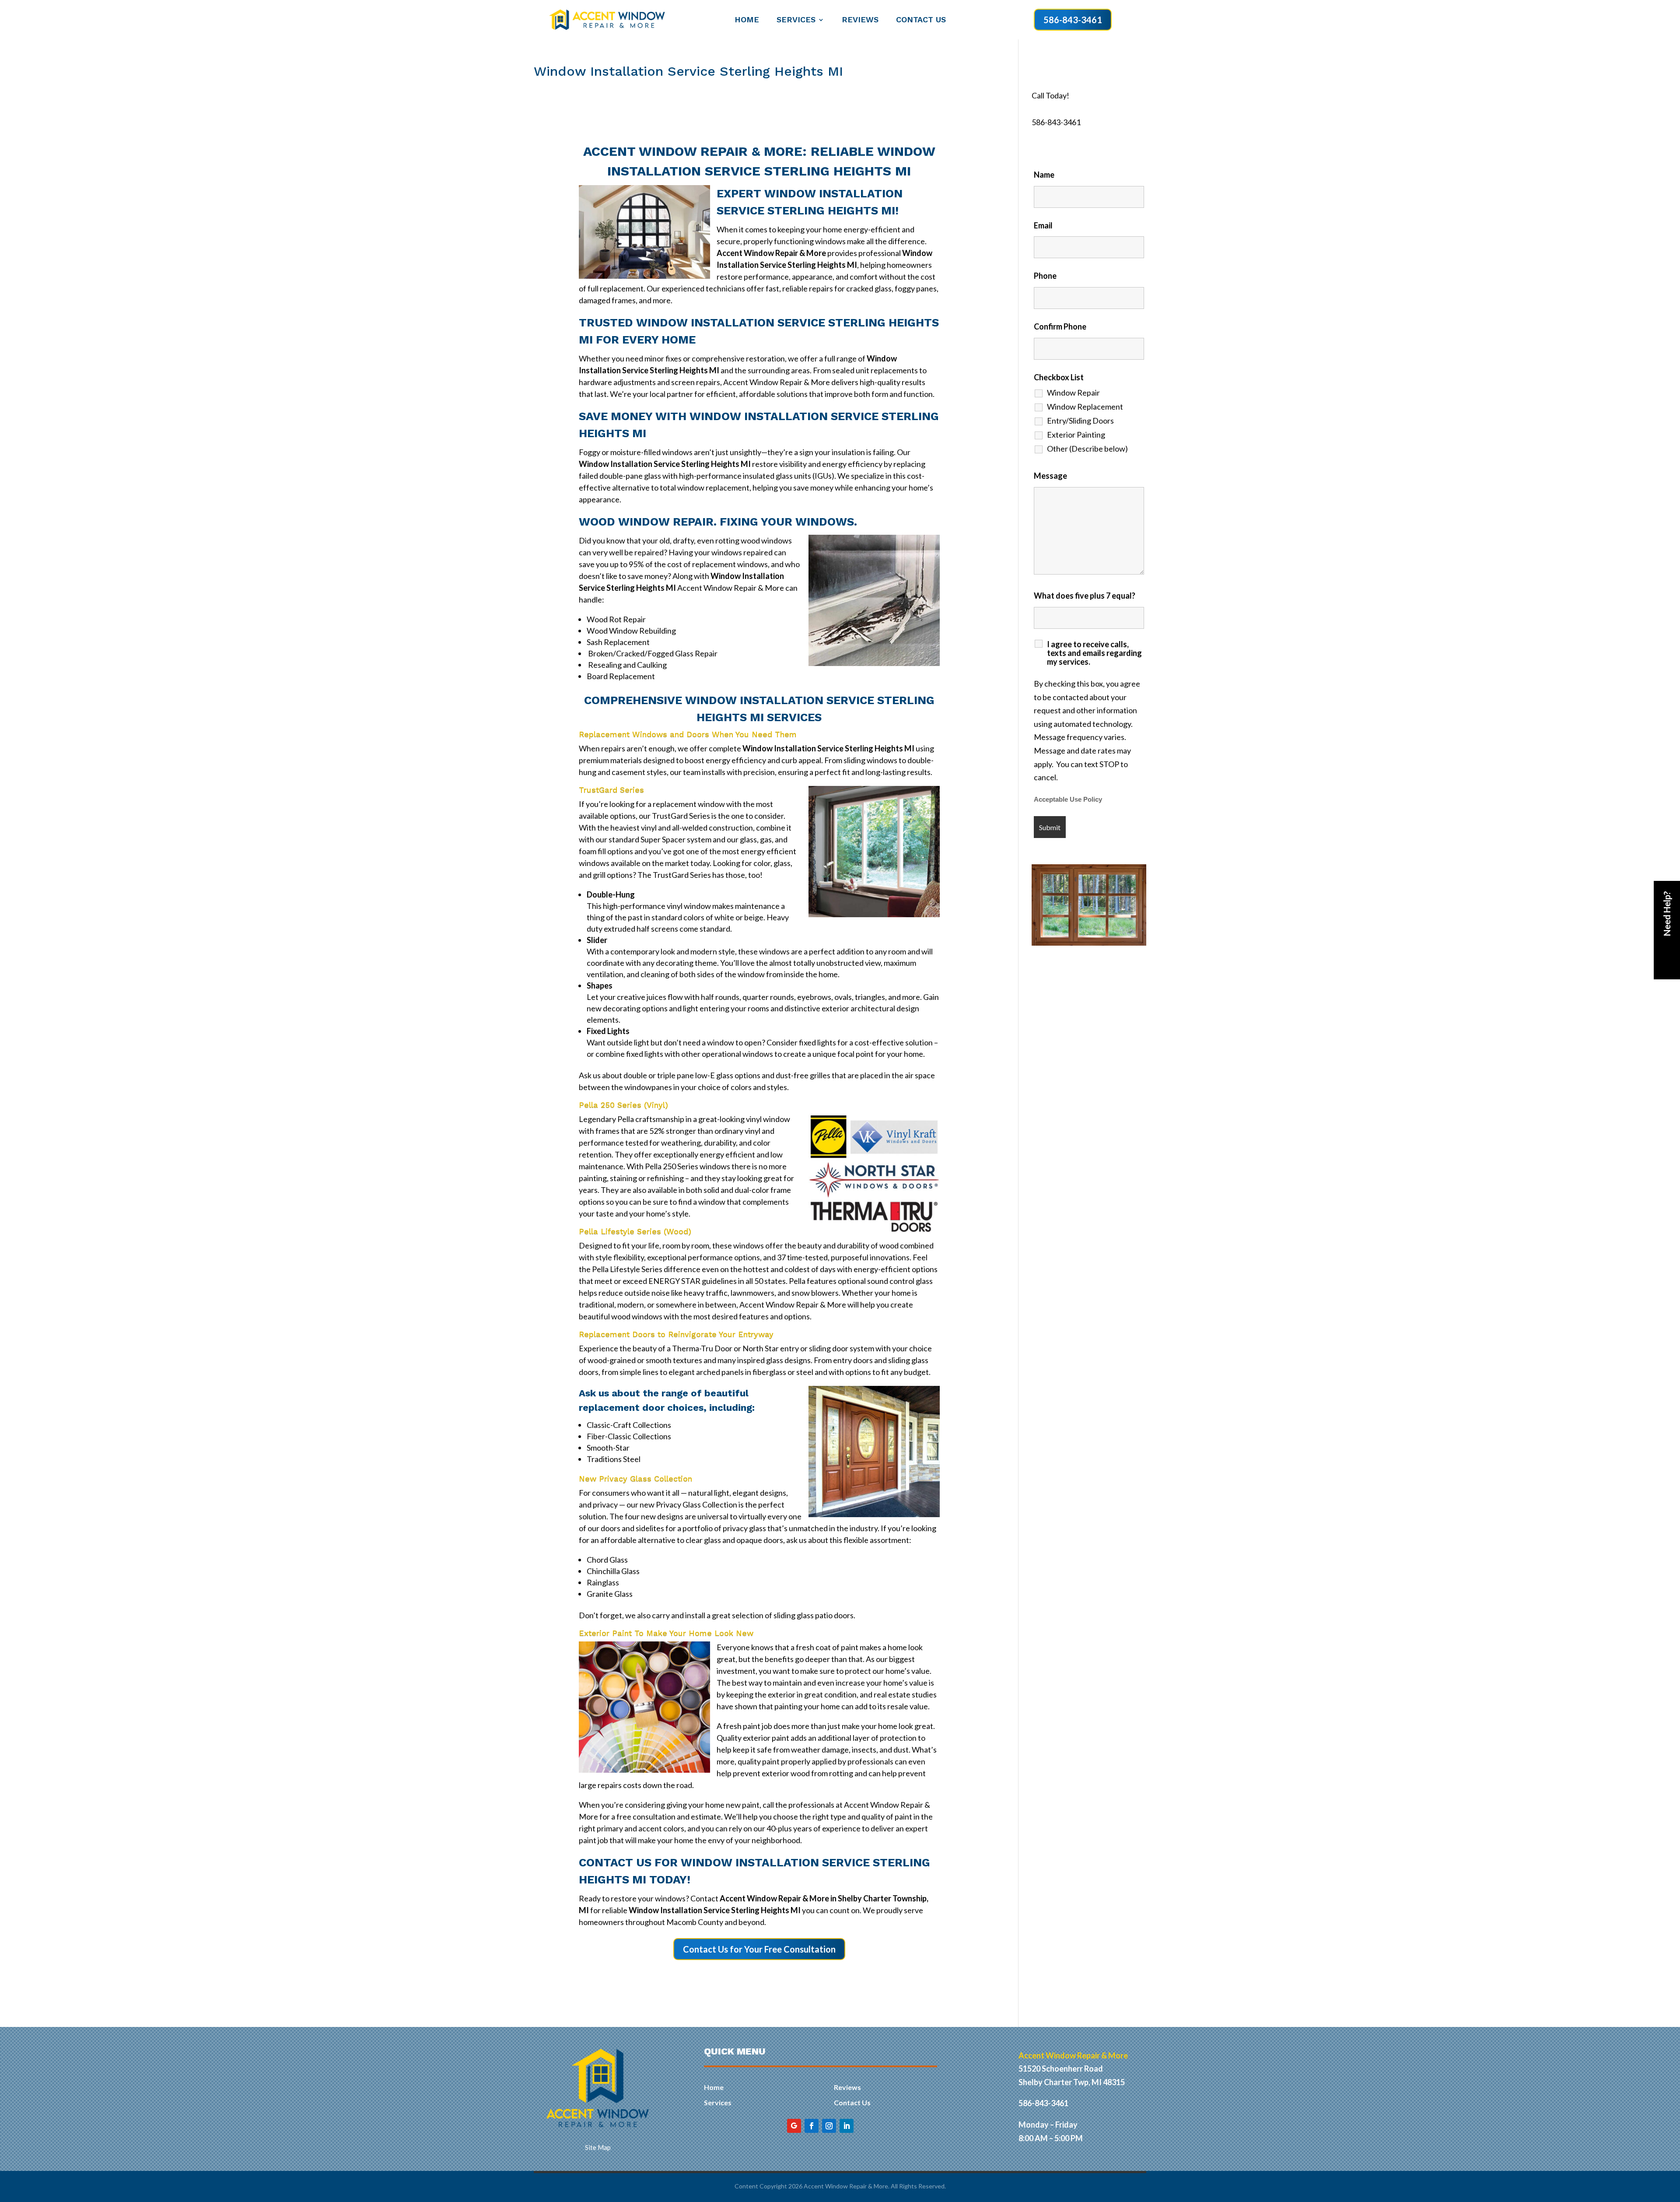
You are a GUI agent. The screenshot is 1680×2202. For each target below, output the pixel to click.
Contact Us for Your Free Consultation (759, 1949)
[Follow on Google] (794, 2126)
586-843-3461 (1073, 20)
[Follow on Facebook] (812, 2126)
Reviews (847, 2087)
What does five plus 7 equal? (1085, 596)
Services (718, 2102)
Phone (1045, 276)
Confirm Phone (1060, 326)
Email (1043, 225)
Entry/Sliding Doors (1080, 421)
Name (1044, 175)
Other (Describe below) (1087, 449)
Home (714, 2087)
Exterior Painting (1076, 435)
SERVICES (796, 20)
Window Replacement (1085, 407)
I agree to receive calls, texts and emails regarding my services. (1094, 653)
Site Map (598, 2147)
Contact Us (852, 2102)
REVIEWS (860, 20)
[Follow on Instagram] (829, 2126)
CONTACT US (921, 20)
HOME (747, 20)
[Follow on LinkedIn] (847, 2126)
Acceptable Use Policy (1068, 799)
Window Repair (1073, 393)
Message (1050, 476)
